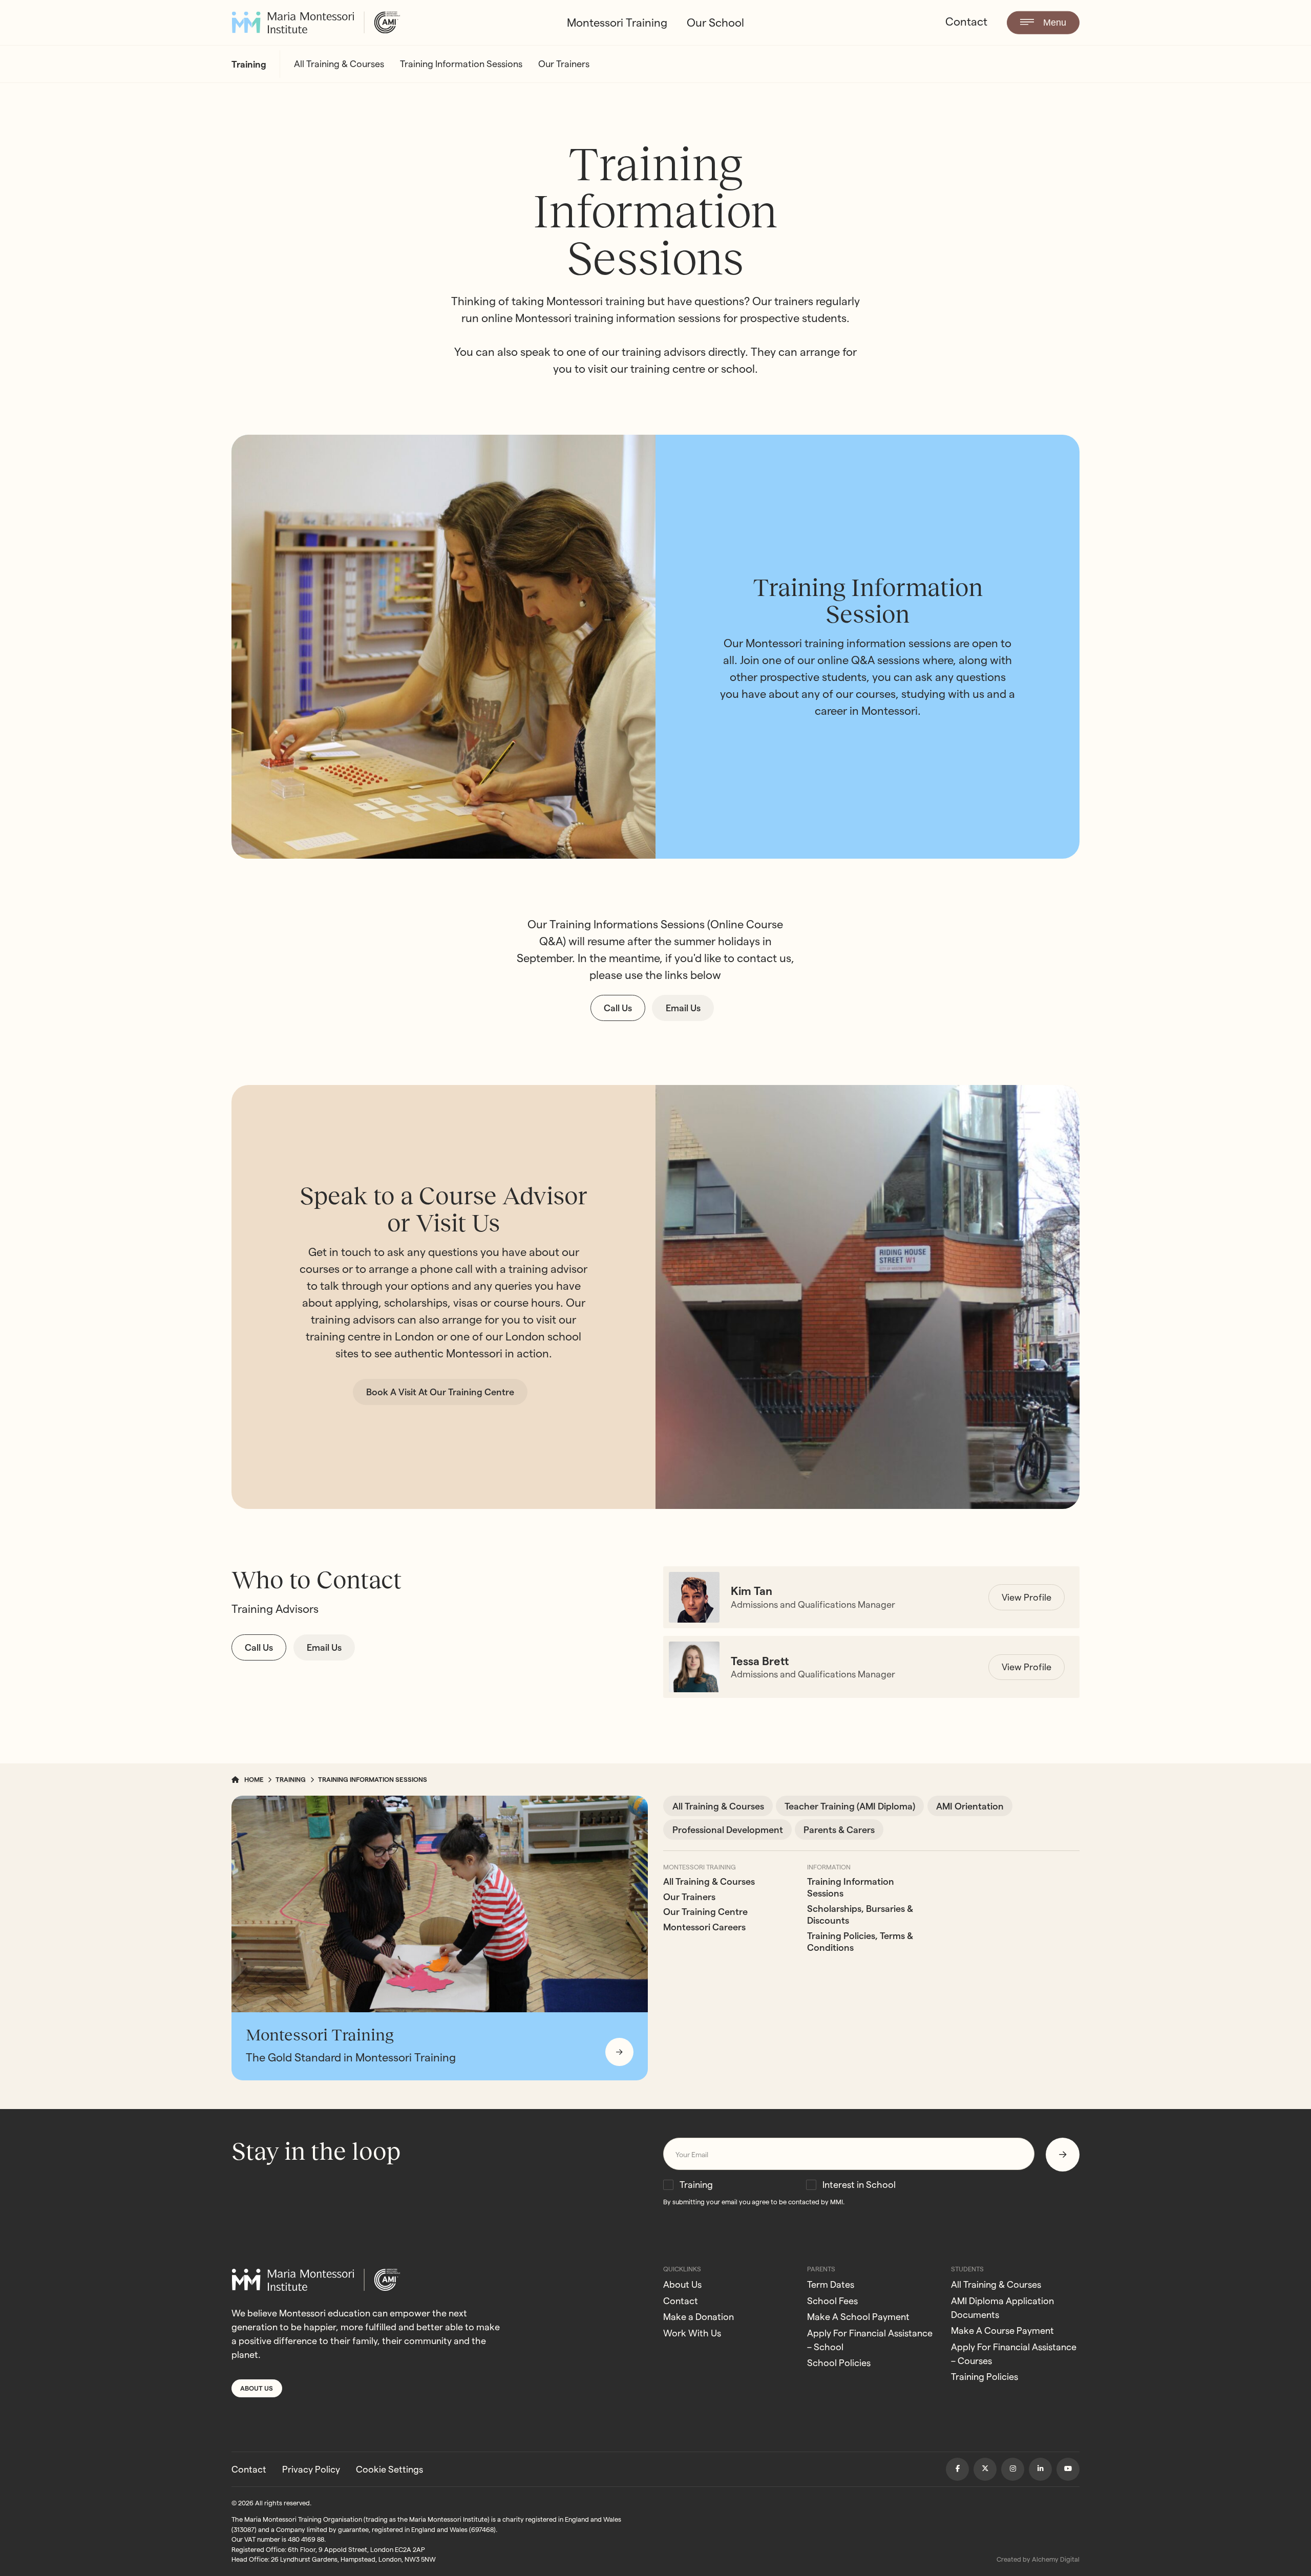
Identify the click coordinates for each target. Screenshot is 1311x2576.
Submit (1063, 2154)
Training (696, 2185)
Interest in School (859, 2185)
